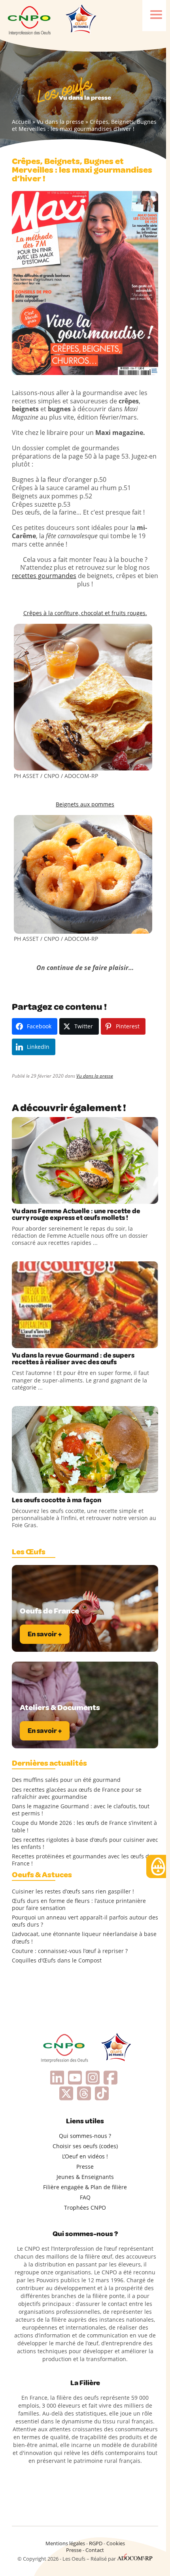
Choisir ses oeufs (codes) (85, 2146)
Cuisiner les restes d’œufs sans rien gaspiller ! (73, 1891)
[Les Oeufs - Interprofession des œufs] (30, 20)
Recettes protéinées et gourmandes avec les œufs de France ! (82, 1860)
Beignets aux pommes (85, 804)
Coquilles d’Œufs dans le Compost (57, 1960)
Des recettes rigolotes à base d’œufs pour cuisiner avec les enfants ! (85, 1843)
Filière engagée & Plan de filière (85, 2187)
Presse (85, 2167)
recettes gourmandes (44, 576)
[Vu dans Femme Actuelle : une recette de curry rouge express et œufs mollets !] (85, 1160)
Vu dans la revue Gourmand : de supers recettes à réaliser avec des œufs (73, 1359)
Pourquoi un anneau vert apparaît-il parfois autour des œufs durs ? (85, 1921)
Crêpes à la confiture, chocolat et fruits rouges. (85, 613)
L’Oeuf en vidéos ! (85, 2156)
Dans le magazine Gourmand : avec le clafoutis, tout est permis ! (81, 1810)
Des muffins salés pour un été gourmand (66, 1780)
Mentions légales (65, 2543)
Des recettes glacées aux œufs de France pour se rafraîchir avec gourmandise (77, 1793)
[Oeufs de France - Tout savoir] (80, 20)
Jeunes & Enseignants (85, 2177)
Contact (95, 2550)
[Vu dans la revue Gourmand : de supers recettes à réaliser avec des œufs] (85, 1305)
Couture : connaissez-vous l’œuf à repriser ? (70, 1951)
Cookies (116, 2543)
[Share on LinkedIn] (51, 1196)
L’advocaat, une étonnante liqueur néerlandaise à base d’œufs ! (84, 1938)
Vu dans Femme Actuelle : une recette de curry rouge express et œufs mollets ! (76, 1214)
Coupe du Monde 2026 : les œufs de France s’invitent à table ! (84, 1826)
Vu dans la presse (60, 122)
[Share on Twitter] (35, 1196)
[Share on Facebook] (19, 1196)
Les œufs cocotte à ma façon (57, 1500)
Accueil (21, 122)
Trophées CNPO (85, 2208)
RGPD (96, 2543)
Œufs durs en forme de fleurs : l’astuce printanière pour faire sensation (79, 1904)
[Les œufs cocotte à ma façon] (85, 1449)
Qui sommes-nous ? (85, 2136)
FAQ (85, 2197)
